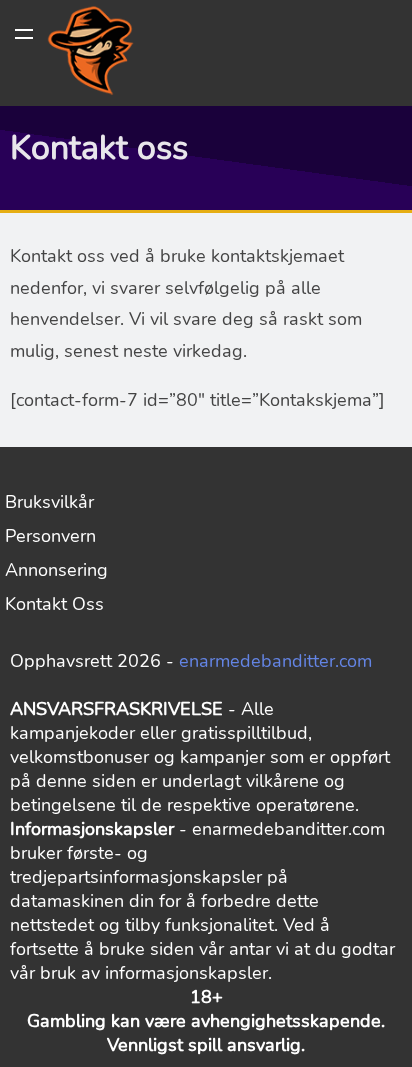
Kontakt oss (54, 604)
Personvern (50, 536)
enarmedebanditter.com (275, 661)
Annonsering (56, 570)
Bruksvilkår (49, 502)
